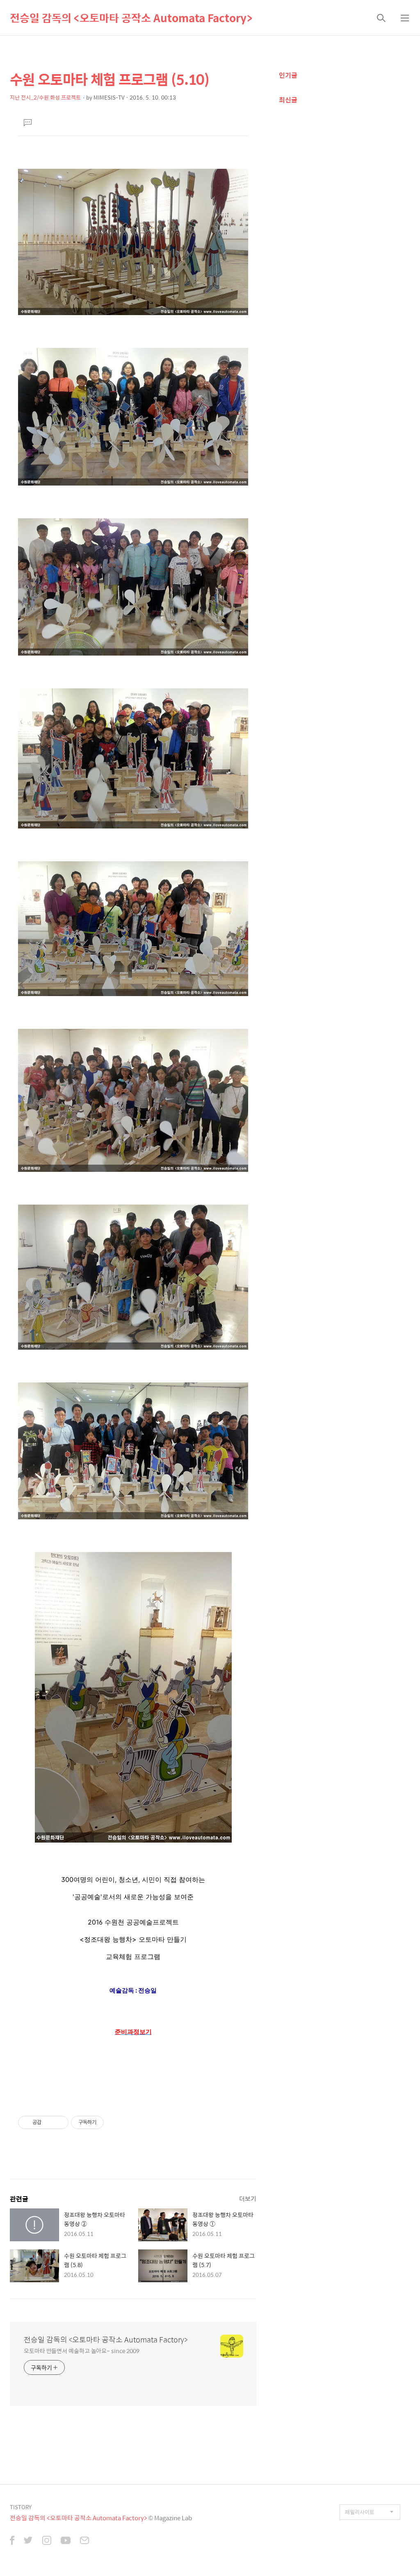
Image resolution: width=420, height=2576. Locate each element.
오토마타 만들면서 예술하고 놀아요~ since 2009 (82, 2350)
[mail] (84, 2541)
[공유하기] (49, 2122)
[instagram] (47, 2541)
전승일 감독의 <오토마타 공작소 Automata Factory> (131, 18)
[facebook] (12, 2541)
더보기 (248, 2198)
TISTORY (21, 2507)
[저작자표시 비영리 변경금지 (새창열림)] (115, 2122)
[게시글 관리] (59, 2122)
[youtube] (66, 2541)
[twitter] (28, 2541)
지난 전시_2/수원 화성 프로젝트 (45, 97)
